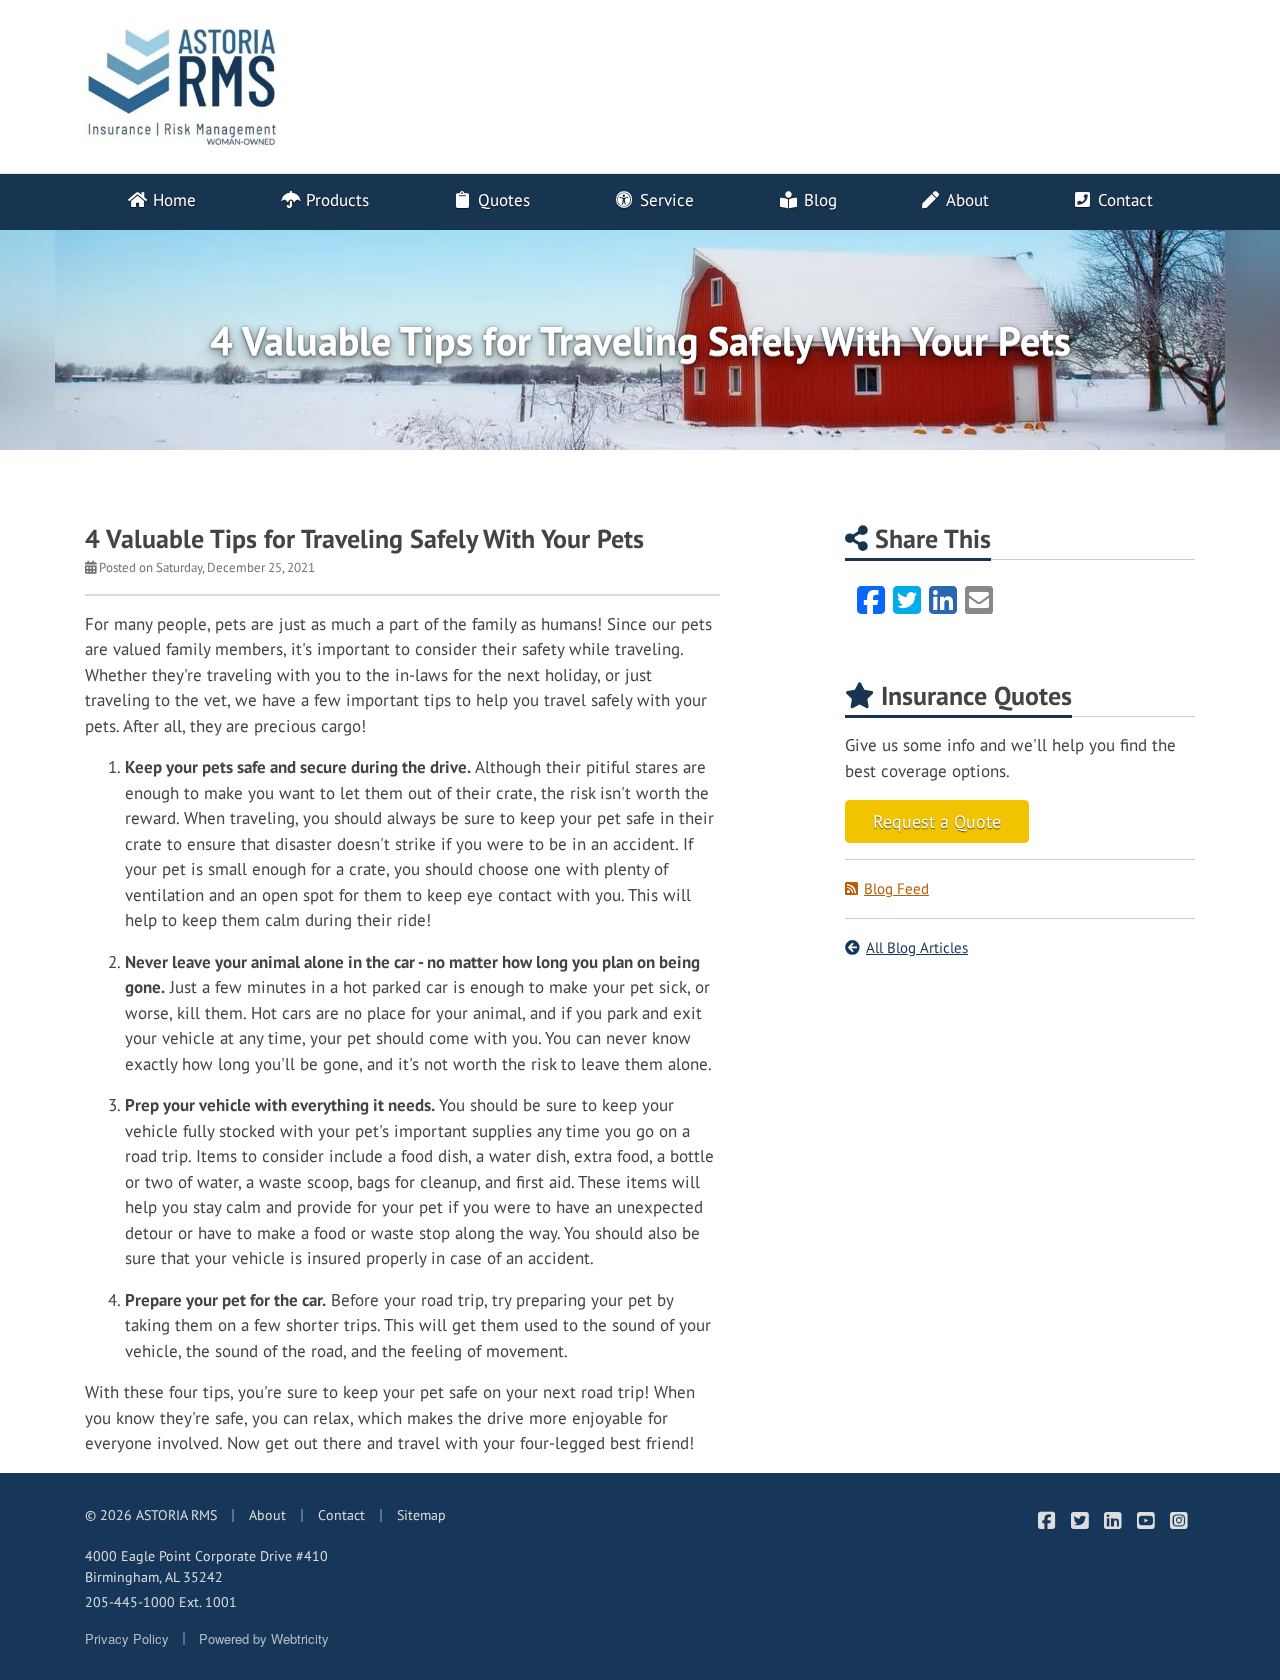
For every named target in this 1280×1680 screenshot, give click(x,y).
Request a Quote (937, 821)
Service (664, 200)
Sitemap (421, 1515)
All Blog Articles (917, 947)
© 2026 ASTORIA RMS (151, 1515)
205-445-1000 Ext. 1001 (161, 1602)
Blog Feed (896, 888)
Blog (818, 200)
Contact (1123, 200)
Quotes (501, 200)
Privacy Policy (127, 1638)
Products (335, 200)
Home (172, 200)
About (965, 200)
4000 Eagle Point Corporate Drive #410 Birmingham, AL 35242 (206, 1566)
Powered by (264, 1638)
